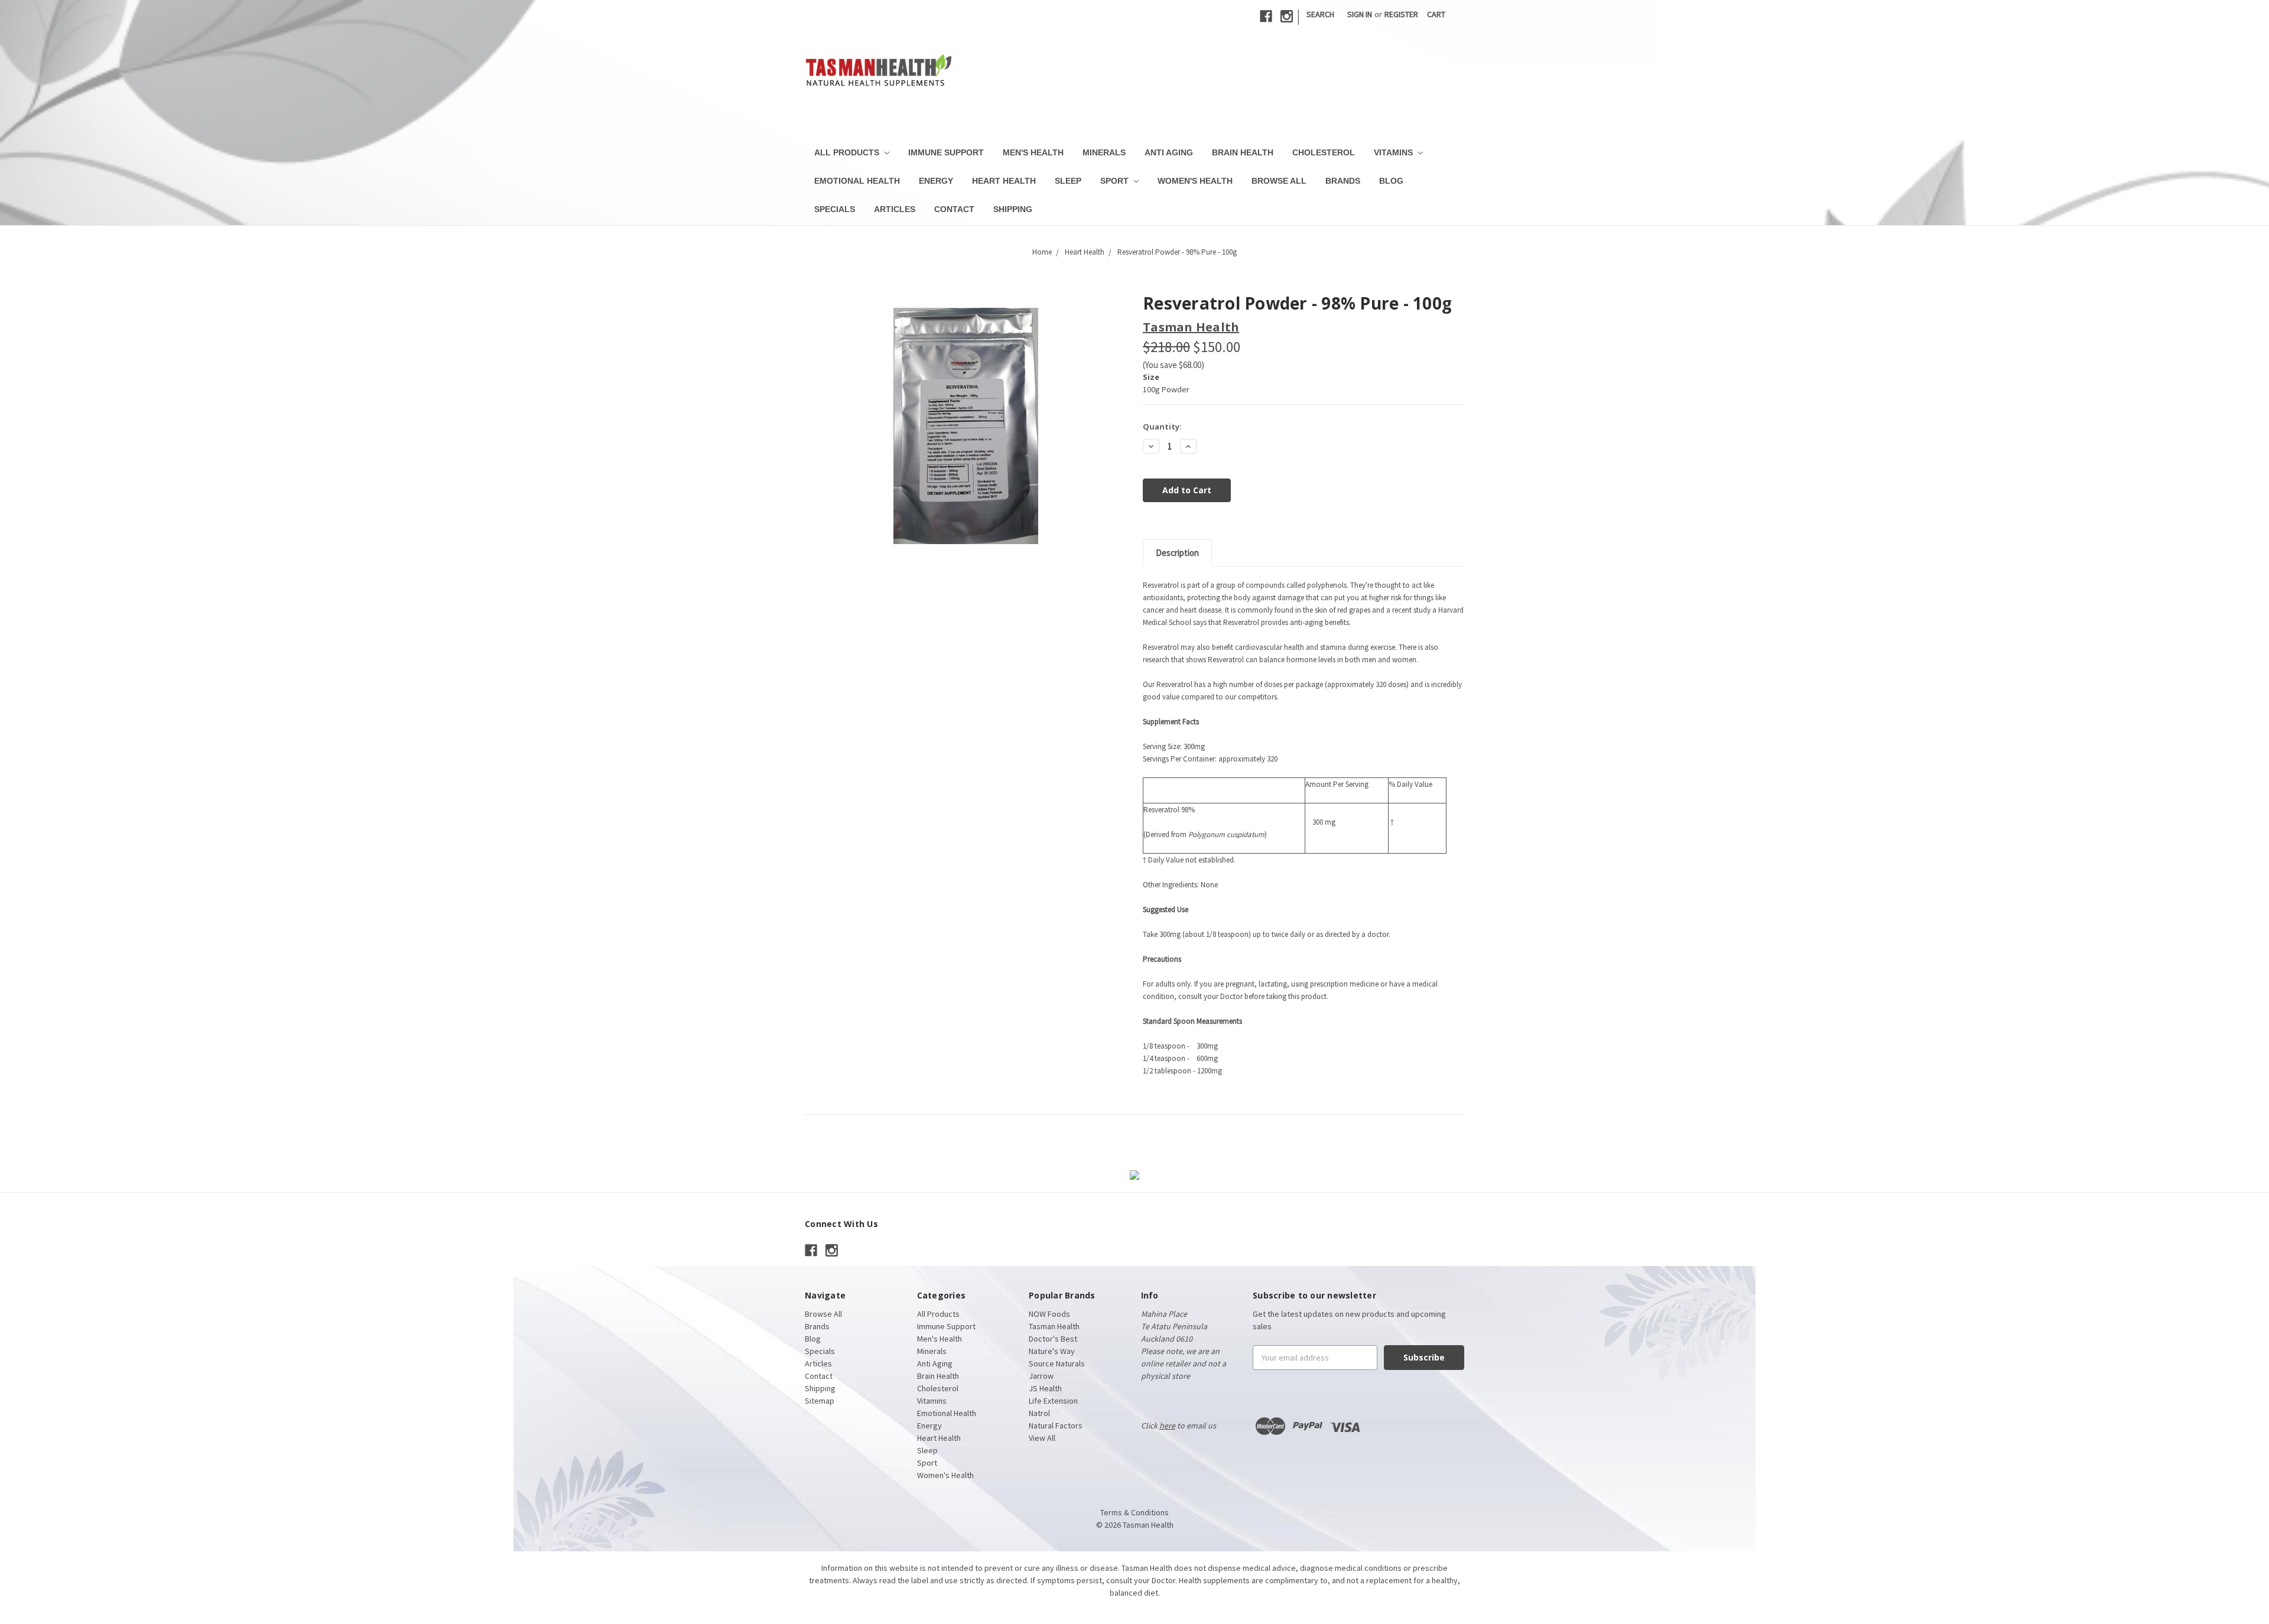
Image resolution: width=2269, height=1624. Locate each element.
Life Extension (1053, 1401)
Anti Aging (1169, 152)
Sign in (1360, 14)
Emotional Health (857, 181)
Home (1042, 252)
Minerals (1104, 152)
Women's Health (1195, 181)
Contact (954, 209)
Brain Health (1243, 152)
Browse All (1279, 181)
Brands (1343, 181)
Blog (1391, 181)
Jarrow (1041, 1376)
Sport (1116, 181)
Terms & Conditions (1134, 1512)
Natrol (1039, 1413)
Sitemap (820, 1401)
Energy (936, 181)
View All (1042, 1438)
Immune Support (946, 152)
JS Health (1045, 1388)
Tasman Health (1054, 1326)
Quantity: (1162, 427)
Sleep (1068, 181)
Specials (835, 209)
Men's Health (1033, 152)
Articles (895, 209)
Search (1320, 14)
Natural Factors (1056, 1426)
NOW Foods (1049, 1314)
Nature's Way (1052, 1351)
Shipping (1013, 209)
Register (1401, 14)
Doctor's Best (1053, 1339)
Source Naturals (1057, 1363)
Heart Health (1004, 181)
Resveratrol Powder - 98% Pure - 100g (1177, 252)
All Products (848, 152)
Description (1177, 553)
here (1167, 1426)
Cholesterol (1324, 152)
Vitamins (1394, 152)
